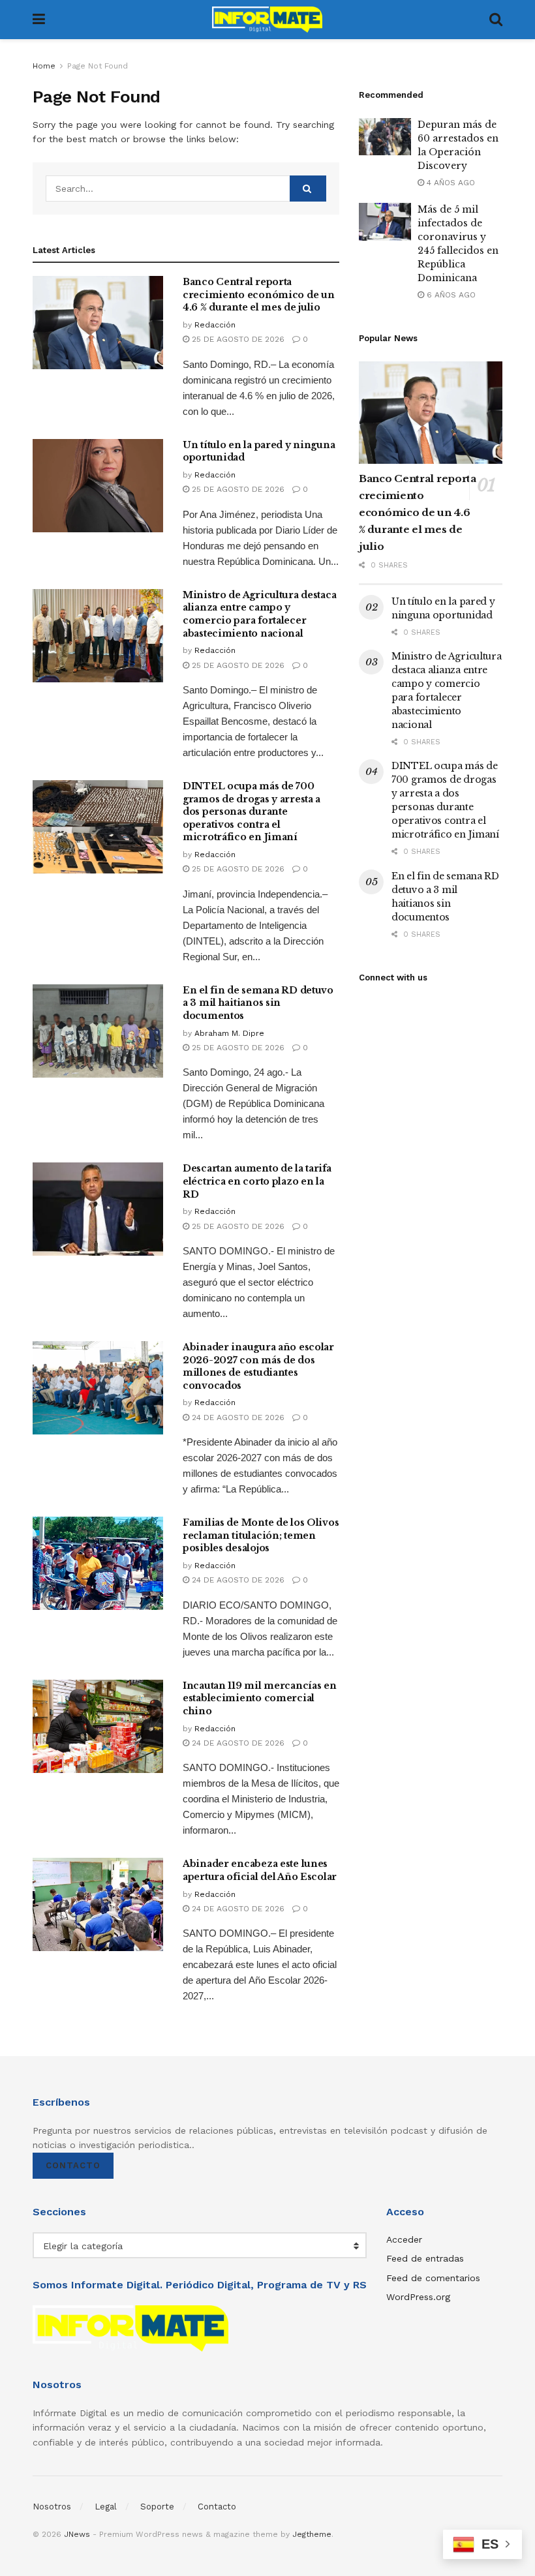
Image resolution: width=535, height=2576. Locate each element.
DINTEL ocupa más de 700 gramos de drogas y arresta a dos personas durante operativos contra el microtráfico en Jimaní (252, 811)
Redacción (215, 325)
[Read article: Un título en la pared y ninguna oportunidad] (98, 486)
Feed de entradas (425, 2258)
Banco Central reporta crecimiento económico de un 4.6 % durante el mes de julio (258, 295)
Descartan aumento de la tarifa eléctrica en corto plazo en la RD (257, 1181)
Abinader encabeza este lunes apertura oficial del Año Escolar (260, 1870)
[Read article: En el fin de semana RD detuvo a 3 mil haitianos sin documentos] (98, 1031)
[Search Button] (496, 20)
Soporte (157, 2507)
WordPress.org (418, 2297)
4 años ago (450, 183)
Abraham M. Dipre (229, 1033)
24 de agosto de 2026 (237, 1417)
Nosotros (52, 2507)
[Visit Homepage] (267, 20)
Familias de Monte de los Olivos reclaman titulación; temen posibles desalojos (261, 1535)
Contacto (73, 2165)
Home (44, 66)
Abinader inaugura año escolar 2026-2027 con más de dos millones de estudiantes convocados (258, 1366)
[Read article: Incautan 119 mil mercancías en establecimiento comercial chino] (98, 1726)
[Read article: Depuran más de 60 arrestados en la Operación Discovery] (385, 137)
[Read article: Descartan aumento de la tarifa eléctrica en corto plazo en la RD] (98, 1209)
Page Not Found (98, 66)
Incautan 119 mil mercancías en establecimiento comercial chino (260, 1698)
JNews (77, 2534)
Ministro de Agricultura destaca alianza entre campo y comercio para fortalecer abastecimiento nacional (259, 614)
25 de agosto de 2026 (237, 339)
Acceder (404, 2239)
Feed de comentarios (433, 2278)
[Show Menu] (39, 20)
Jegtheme (312, 2534)
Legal (106, 2507)
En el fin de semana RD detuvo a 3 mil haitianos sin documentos (258, 1003)
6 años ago (450, 295)
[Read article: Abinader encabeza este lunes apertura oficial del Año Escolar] (98, 1904)
